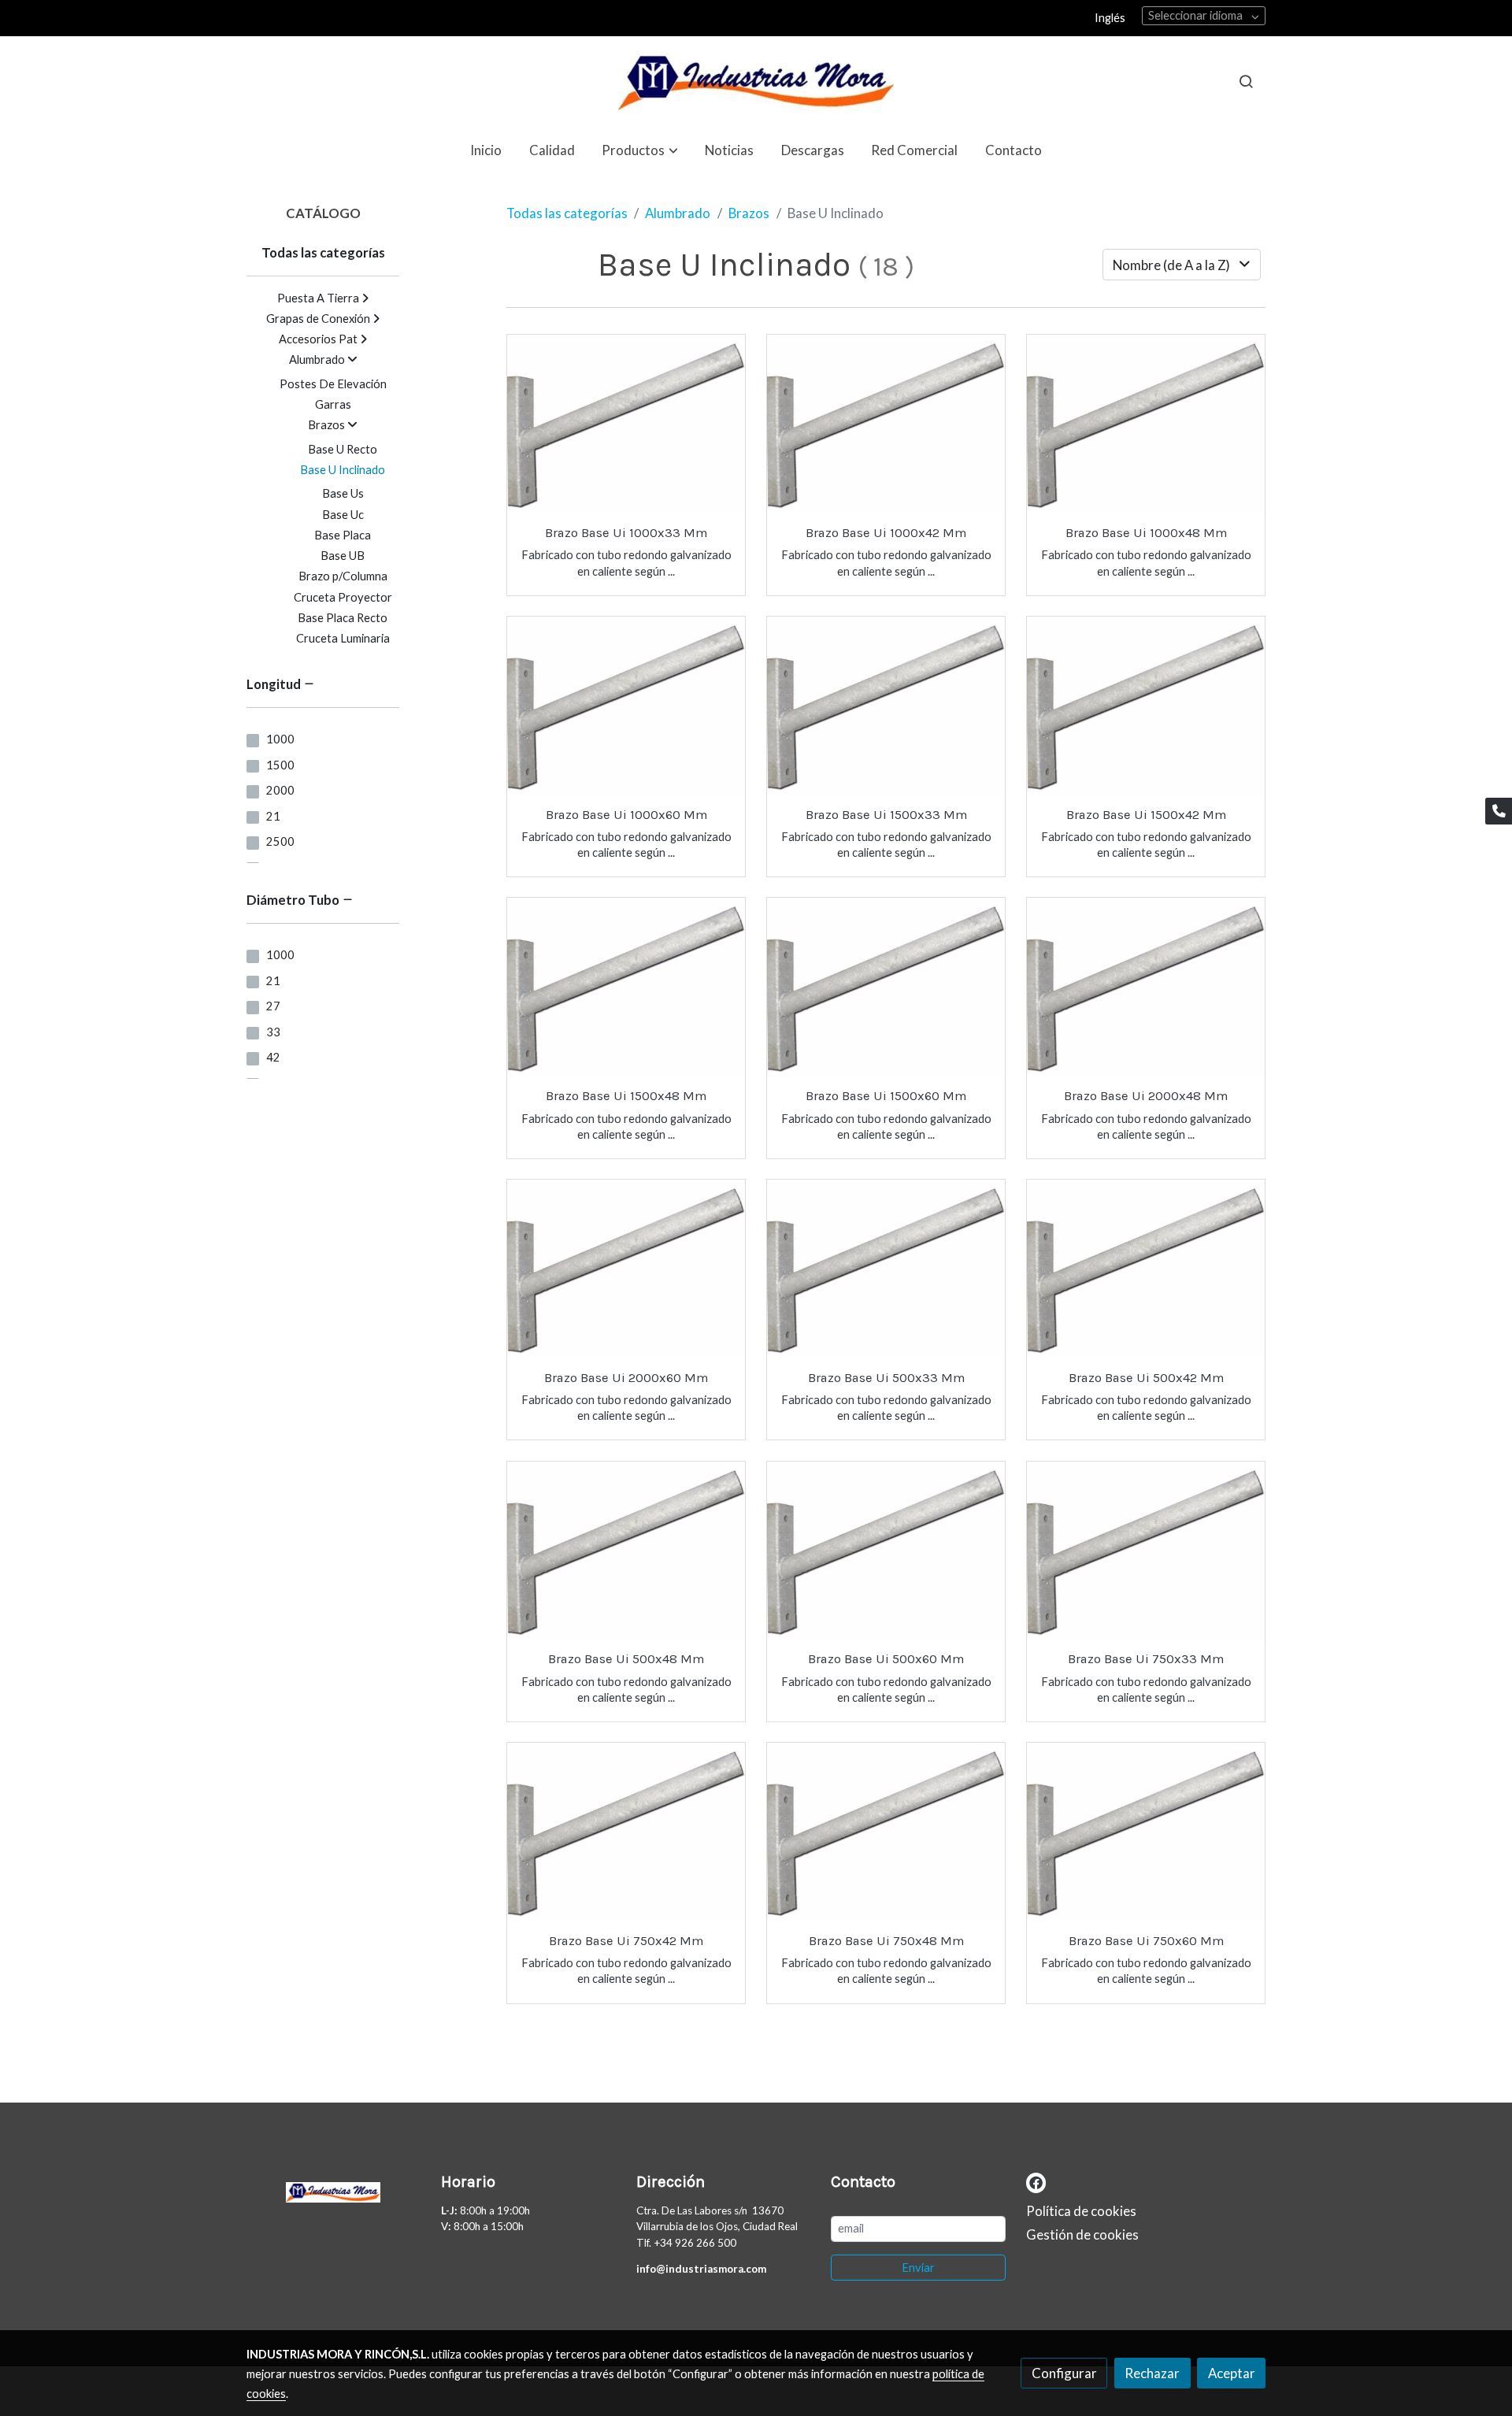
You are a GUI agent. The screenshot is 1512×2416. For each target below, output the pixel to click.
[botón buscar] (1246, 81)
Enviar (918, 2268)
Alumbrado (678, 213)
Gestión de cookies (1082, 2234)
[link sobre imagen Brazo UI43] (626, 987)
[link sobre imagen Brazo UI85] (886, 987)
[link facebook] (1036, 2182)
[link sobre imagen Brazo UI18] (626, 1551)
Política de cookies (1081, 2211)
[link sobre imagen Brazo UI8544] (626, 424)
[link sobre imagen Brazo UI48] (1146, 1832)
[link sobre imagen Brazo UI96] (886, 1551)
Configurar (1064, 2373)
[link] (756, 82)
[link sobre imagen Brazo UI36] (886, 1832)
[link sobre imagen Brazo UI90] (1146, 987)
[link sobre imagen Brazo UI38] (1146, 1551)
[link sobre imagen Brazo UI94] (886, 1269)
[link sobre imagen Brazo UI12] (626, 706)
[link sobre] (334, 2188)
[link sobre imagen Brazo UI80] (886, 424)
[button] (640, 150)
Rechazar (1152, 2373)
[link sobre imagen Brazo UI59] (1146, 424)
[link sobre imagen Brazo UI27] (886, 706)
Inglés (1110, 18)
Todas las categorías (567, 213)
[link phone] (1499, 811)
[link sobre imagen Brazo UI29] (626, 1269)
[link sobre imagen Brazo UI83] (1146, 706)
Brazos (749, 213)
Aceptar (1232, 2373)
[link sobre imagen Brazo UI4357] (626, 1832)
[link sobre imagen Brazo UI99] (1146, 1269)
